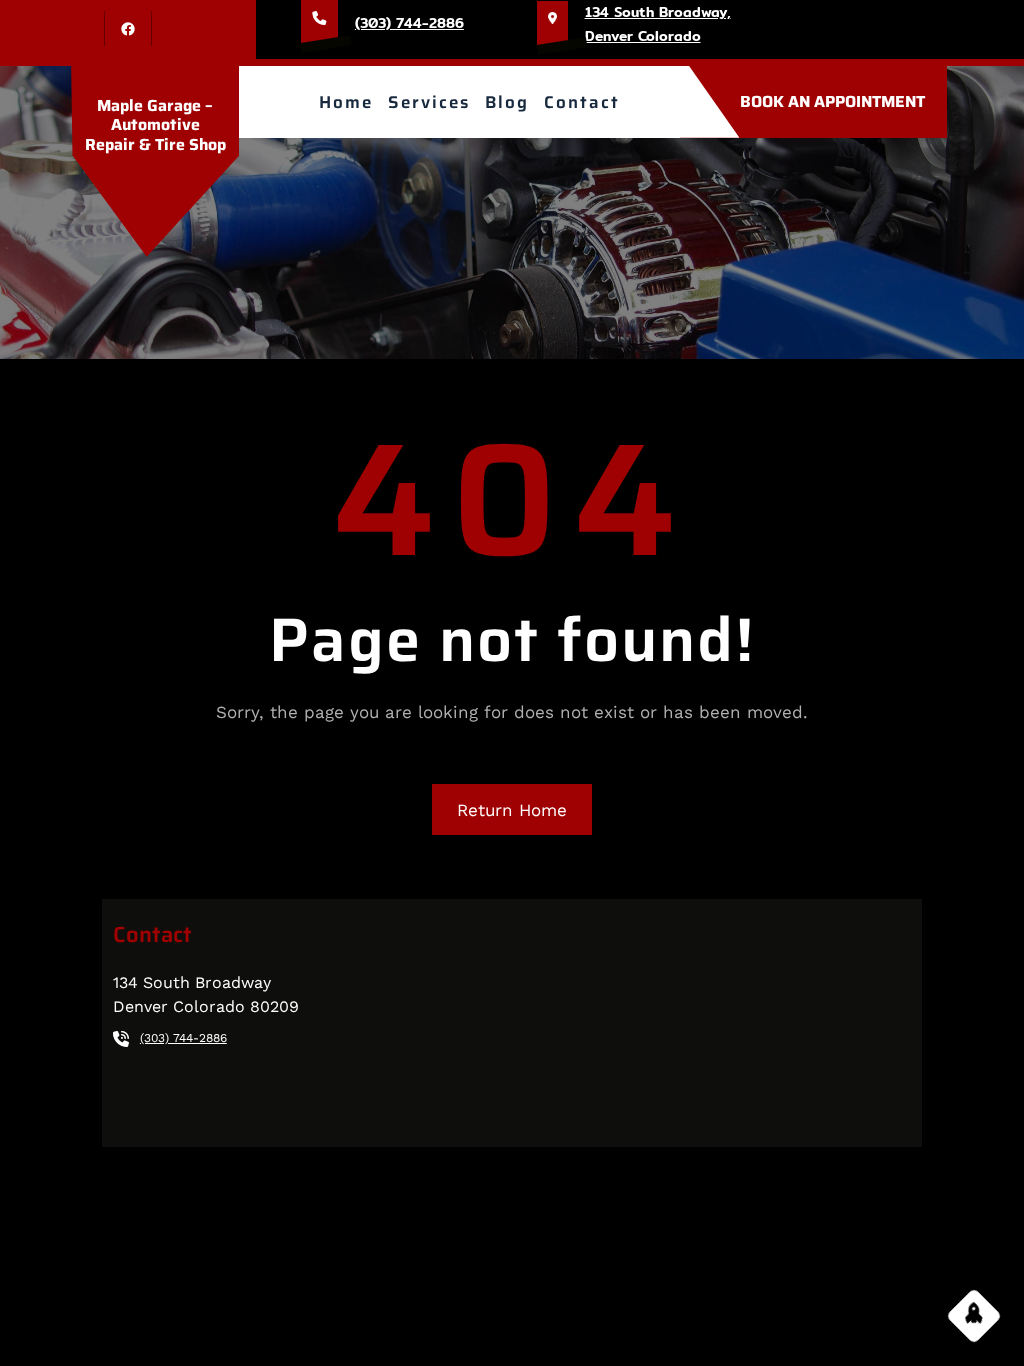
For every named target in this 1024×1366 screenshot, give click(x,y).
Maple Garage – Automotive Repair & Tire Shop (155, 124)
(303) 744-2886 (409, 23)
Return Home (512, 810)
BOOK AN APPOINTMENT (832, 101)
